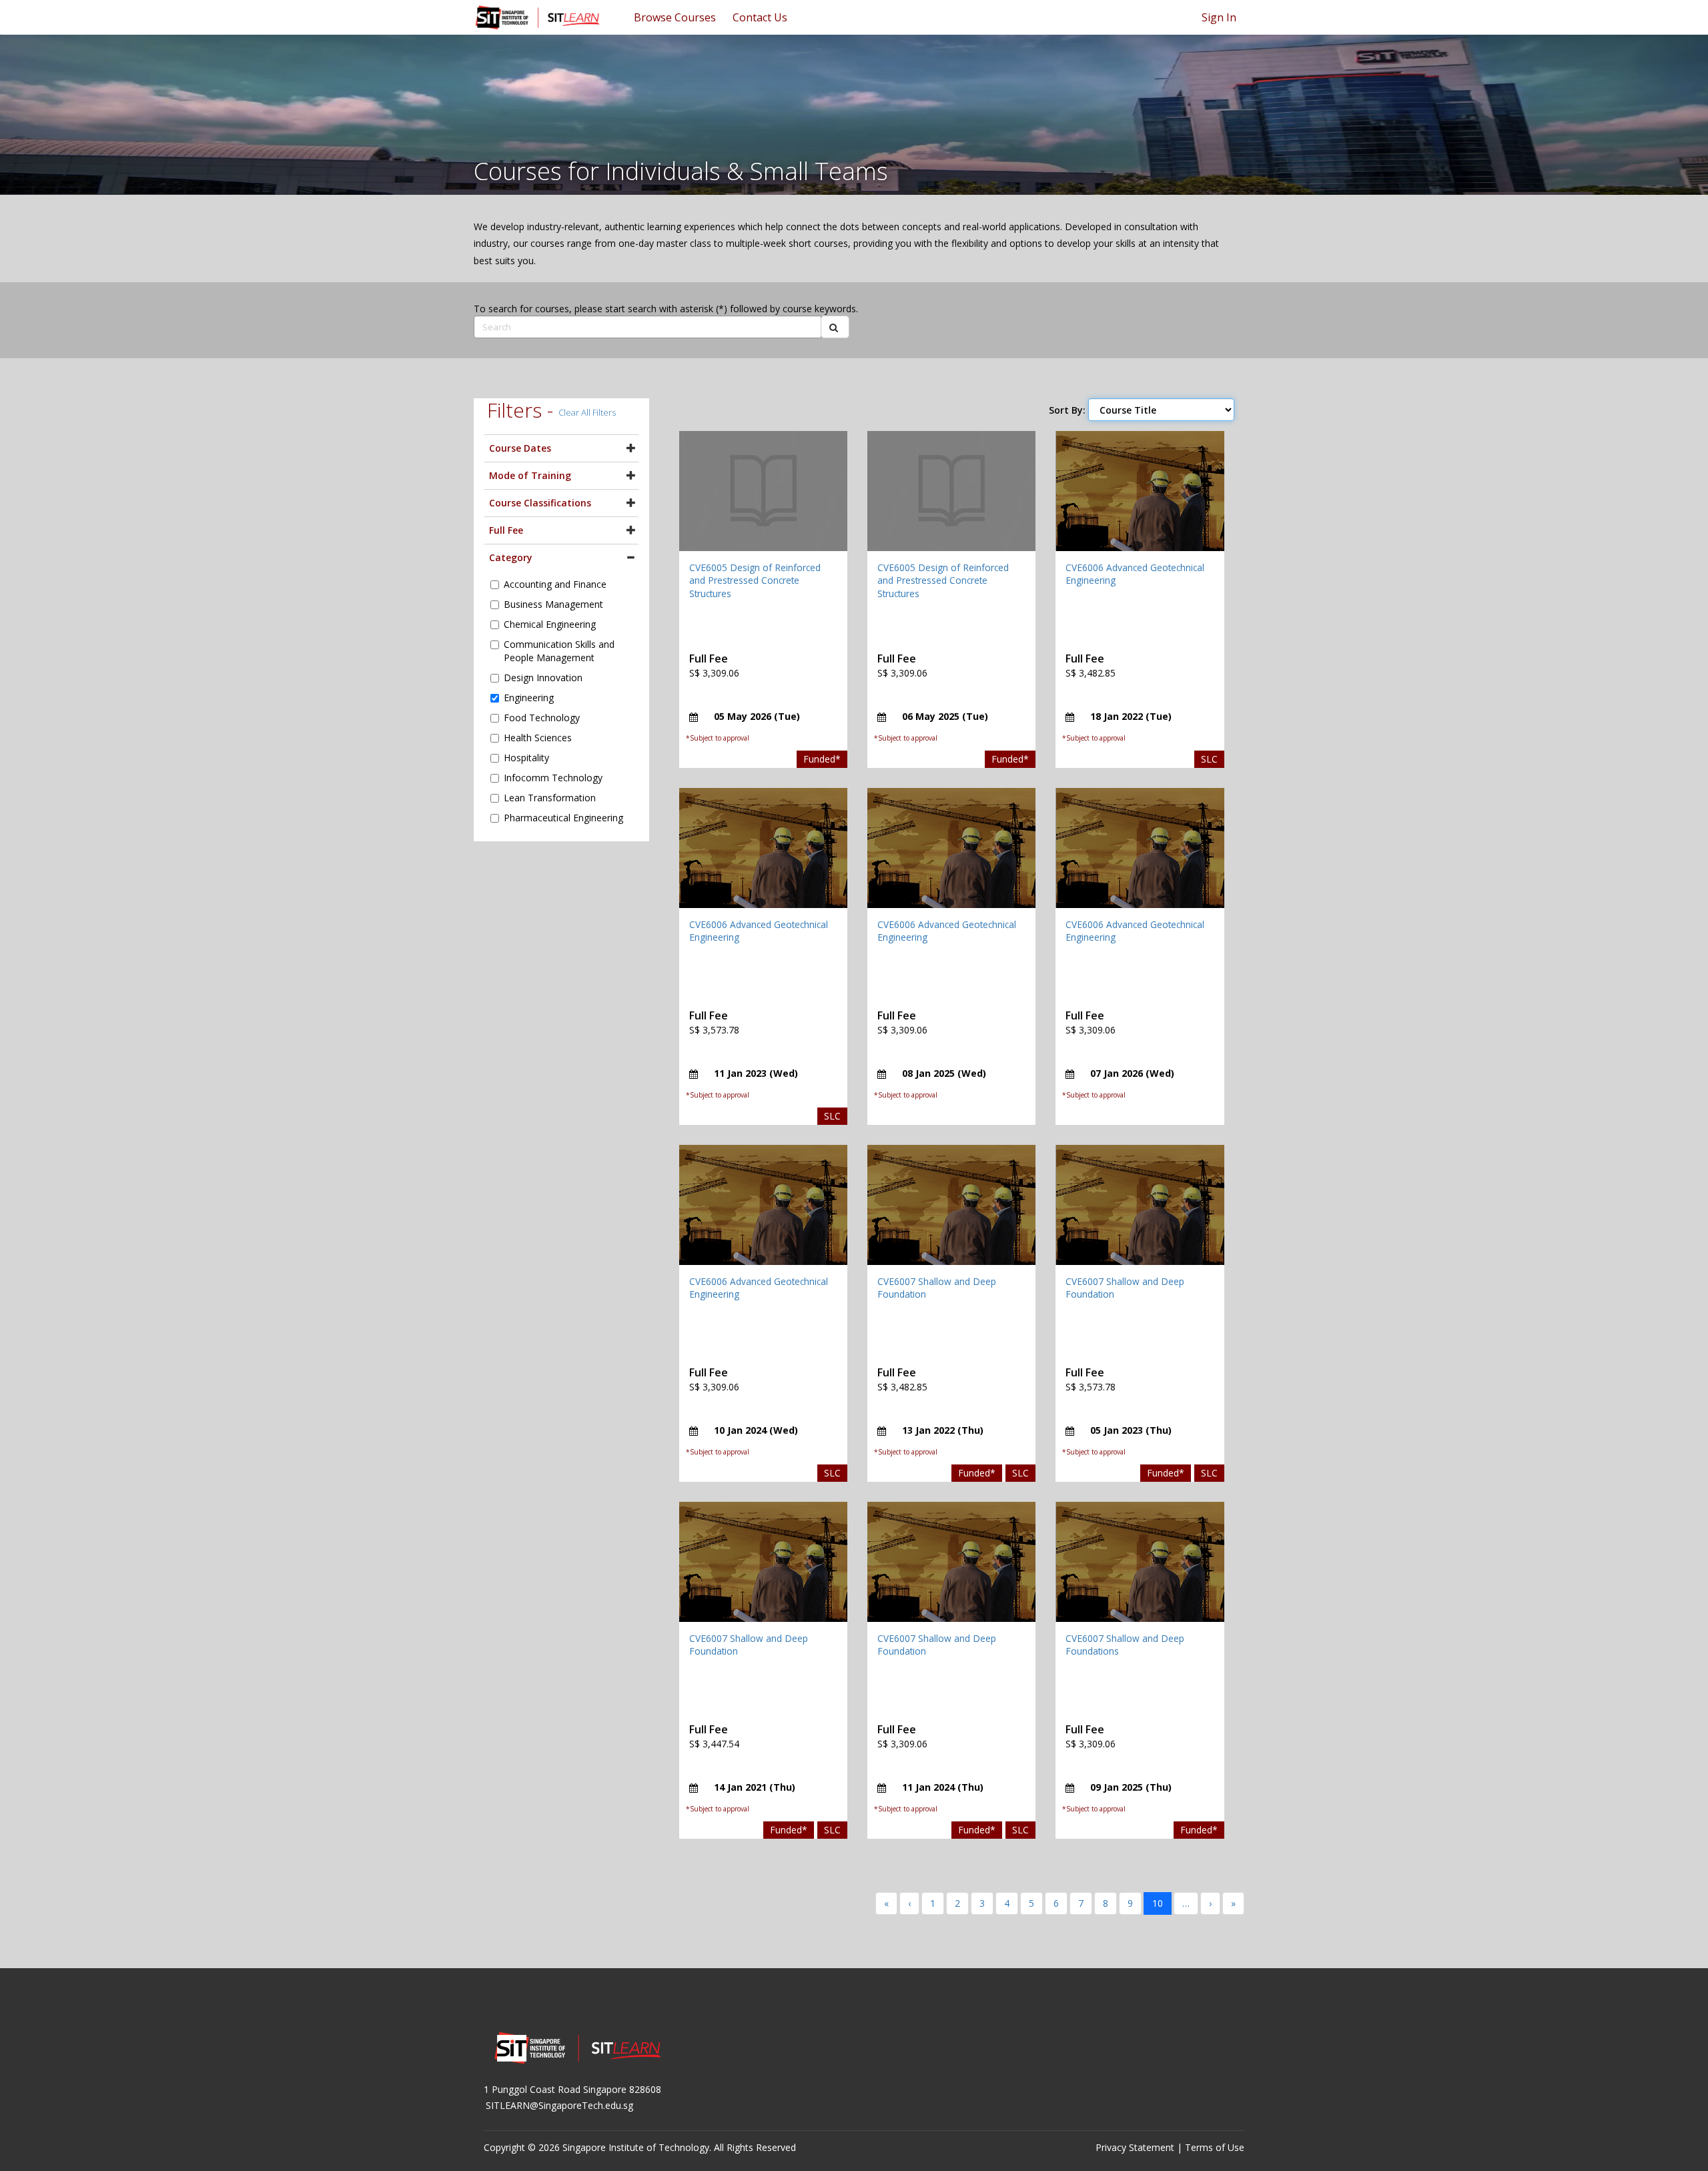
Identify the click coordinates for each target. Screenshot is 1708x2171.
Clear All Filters (587, 412)
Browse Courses (675, 17)
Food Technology (542, 718)
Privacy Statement (1135, 2147)
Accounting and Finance (555, 584)
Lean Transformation (550, 798)
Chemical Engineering (550, 624)
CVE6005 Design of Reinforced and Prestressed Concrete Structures (755, 580)
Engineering (529, 698)
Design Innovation (543, 678)
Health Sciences (538, 738)
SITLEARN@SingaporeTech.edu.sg (559, 2105)
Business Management (553, 604)
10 (1158, 1903)
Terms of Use (1215, 2147)
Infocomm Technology (553, 778)
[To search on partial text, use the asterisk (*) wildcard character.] (835, 327)
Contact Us (760, 17)
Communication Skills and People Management (559, 651)
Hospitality (526, 758)
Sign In (1219, 17)
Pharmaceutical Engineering (563, 818)
